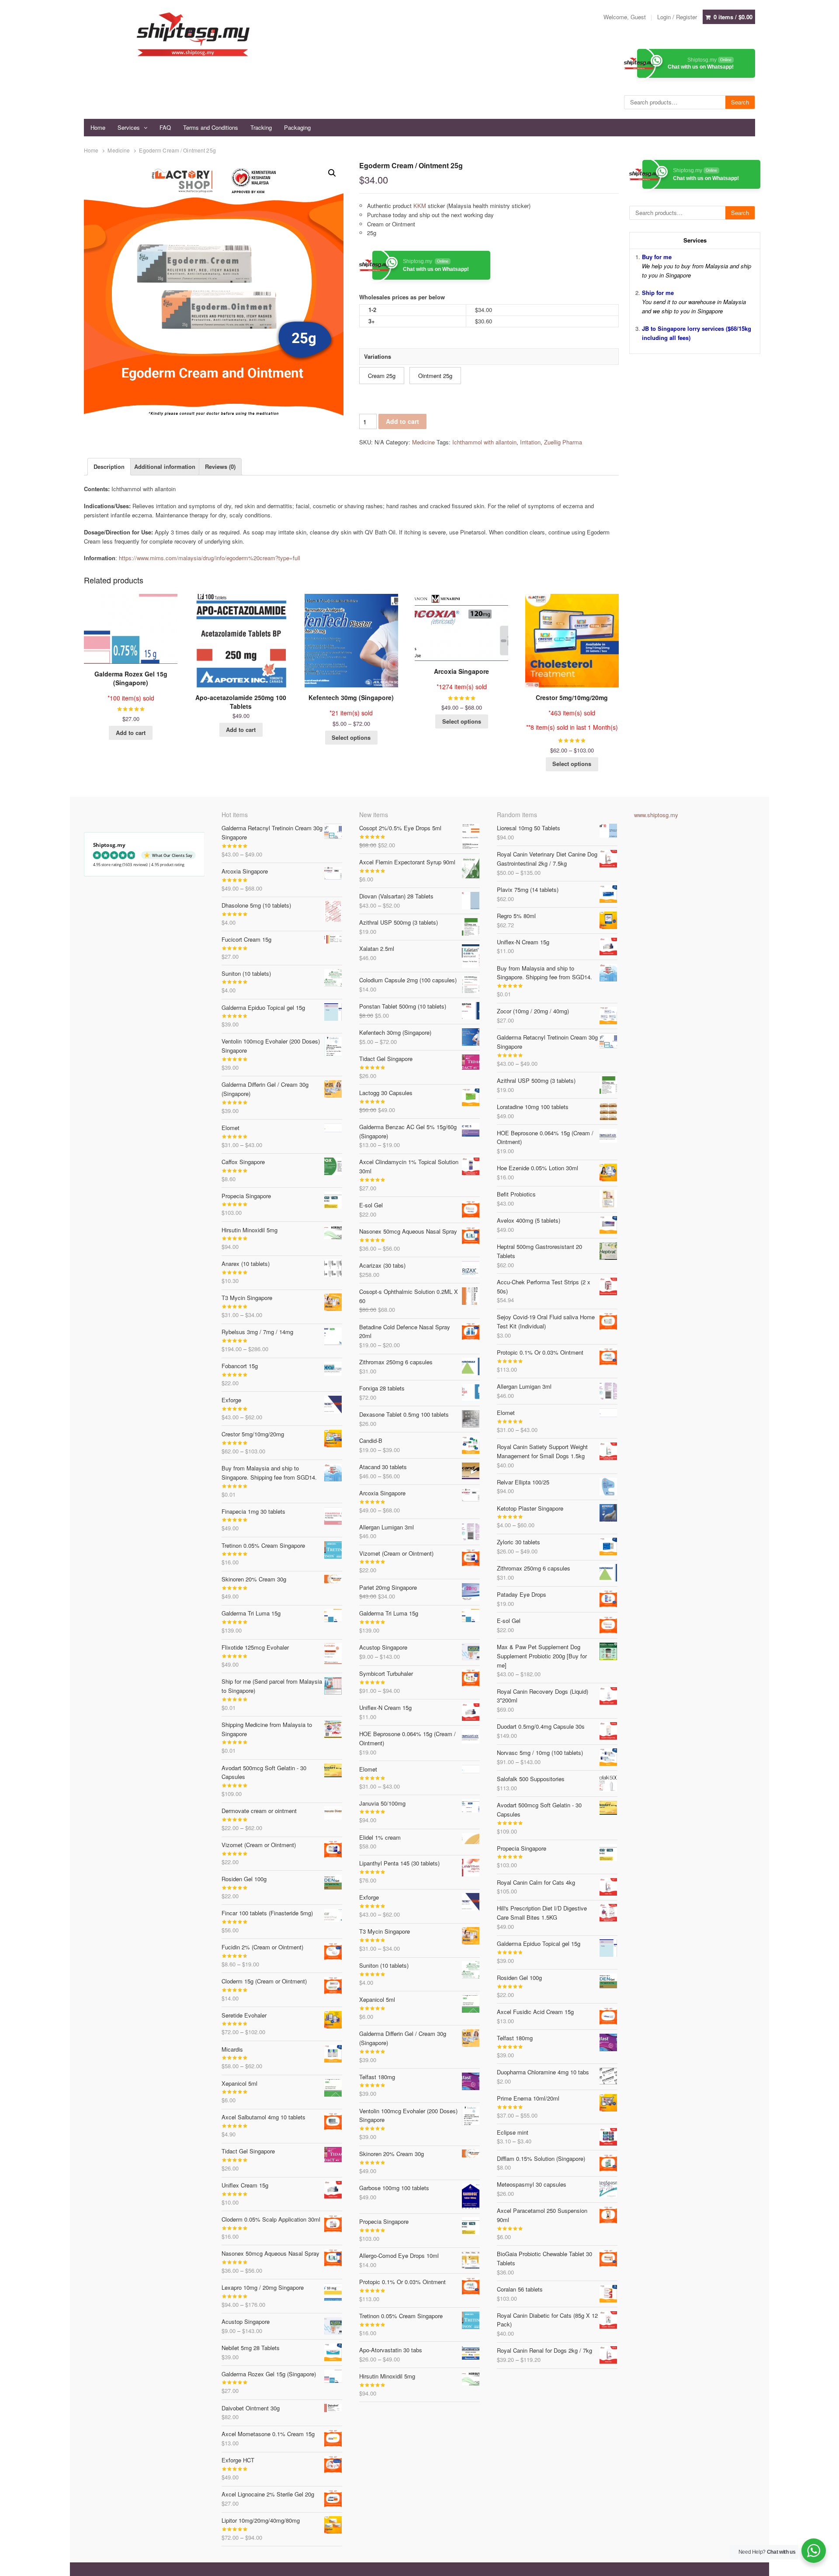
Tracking (261, 127)
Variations (378, 356)
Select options (351, 737)
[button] (332, 173)
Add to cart (402, 421)
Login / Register (677, 17)
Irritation (530, 442)
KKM (420, 206)
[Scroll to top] (822, 2564)
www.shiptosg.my (656, 815)
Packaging (297, 127)
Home (98, 127)
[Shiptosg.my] (193, 34)
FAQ (165, 127)
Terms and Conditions (211, 127)
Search (740, 102)
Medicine (119, 150)
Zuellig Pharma (563, 442)
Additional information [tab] (165, 466)
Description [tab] (109, 466)
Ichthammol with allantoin (484, 442)
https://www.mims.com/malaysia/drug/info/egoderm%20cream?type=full (209, 558)
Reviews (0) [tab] (220, 466)
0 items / (733, 17)
